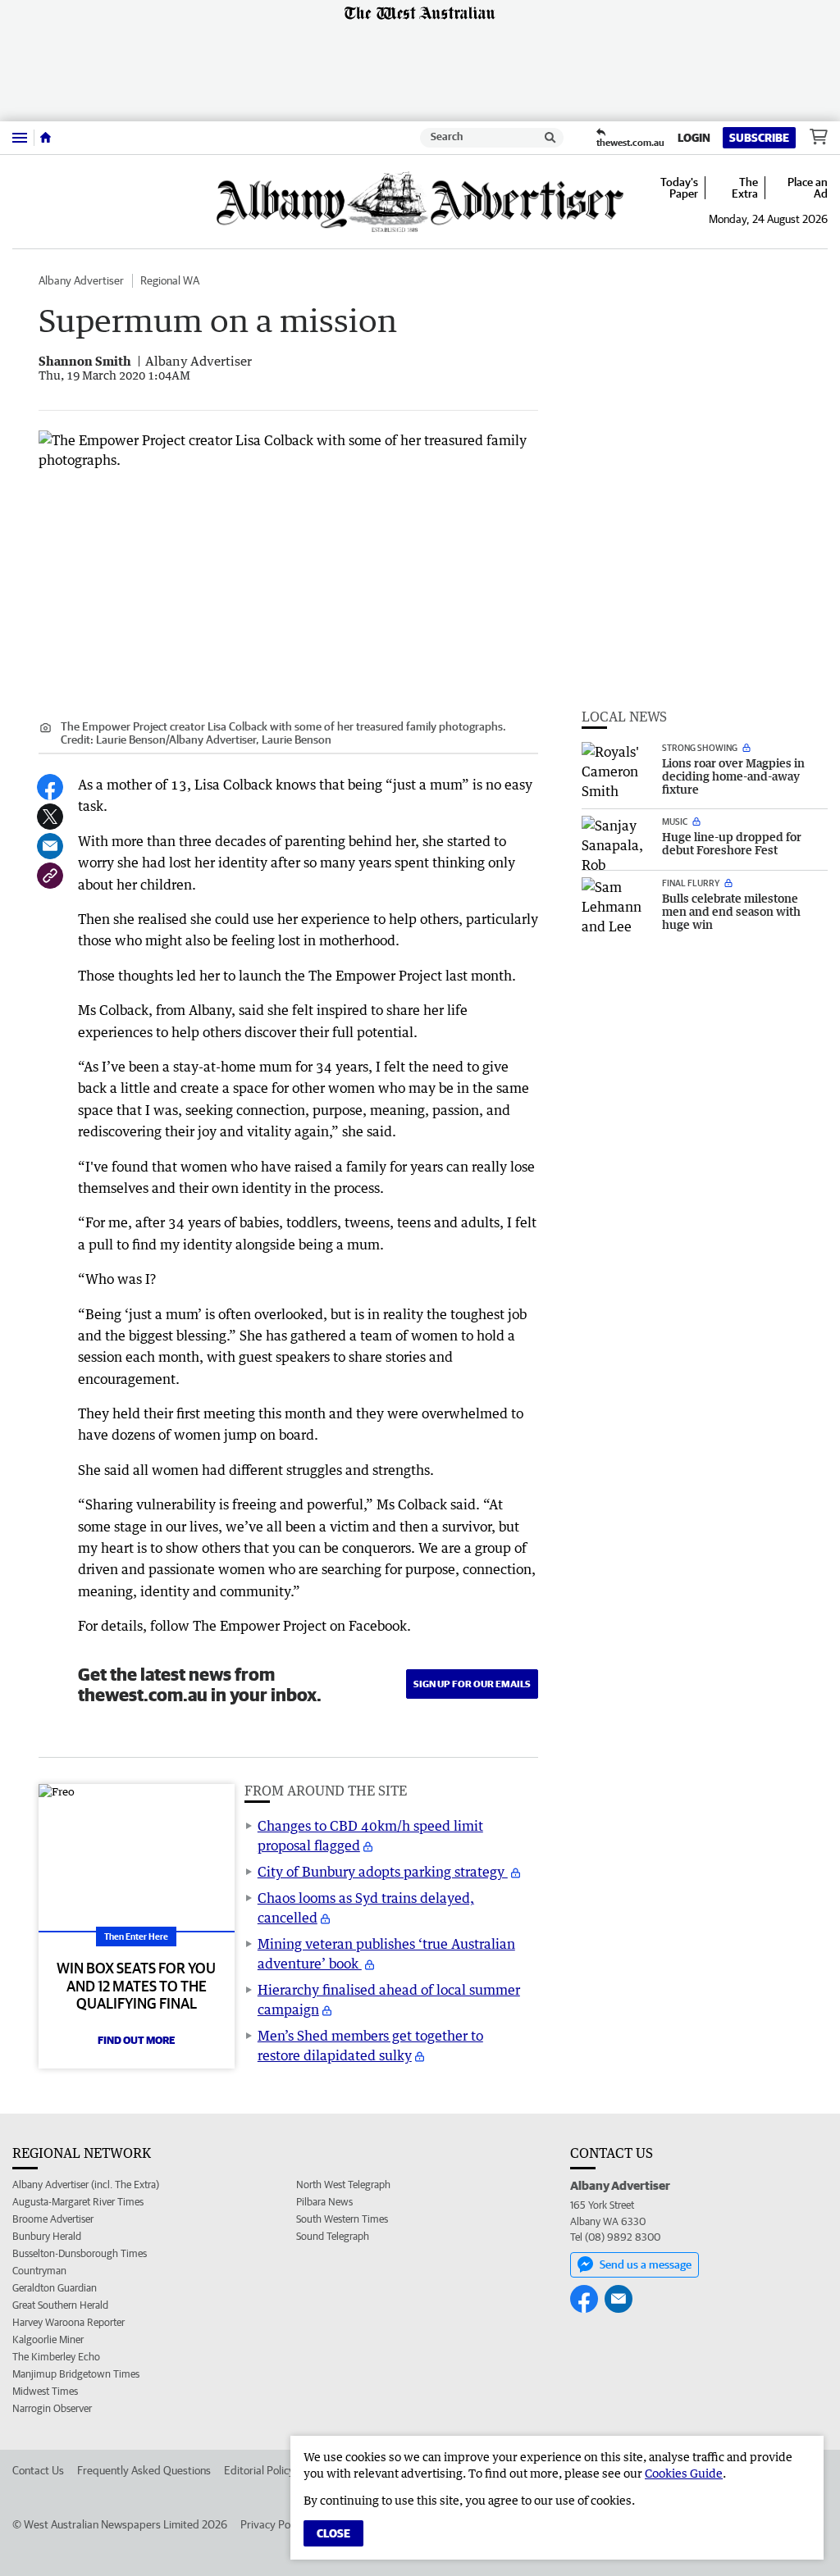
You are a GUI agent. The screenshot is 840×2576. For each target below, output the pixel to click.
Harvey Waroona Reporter (68, 2322)
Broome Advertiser (53, 2219)
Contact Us (38, 2470)
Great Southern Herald (60, 2305)
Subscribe (759, 138)
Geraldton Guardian (55, 2288)
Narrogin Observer (52, 2408)
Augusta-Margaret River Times (78, 2202)
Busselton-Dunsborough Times (80, 2253)
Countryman (39, 2271)
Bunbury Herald (47, 2236)
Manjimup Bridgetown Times (76, 2374)
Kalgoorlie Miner (48, 2339)
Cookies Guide (684, 2473)
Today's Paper (679, 188)
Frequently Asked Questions (144, 2470)
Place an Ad (808, 188)
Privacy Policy (273, 2524)
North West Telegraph (343, 2185)
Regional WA (170, 280)
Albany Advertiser (81, 280)
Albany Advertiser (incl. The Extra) (86, 2185)
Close (333, 2533)
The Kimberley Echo (56, 2357)
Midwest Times (45, 2391)
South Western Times (342, 2219)
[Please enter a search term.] (550, 138)
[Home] (46, 138)
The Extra (745, 188)
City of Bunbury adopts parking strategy (383, 1872)
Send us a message (646, 2264)
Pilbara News (324, 2202)
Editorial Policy (259, 2470)
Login (694, 138)
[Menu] (20, 137)
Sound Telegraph (333, 2236)
